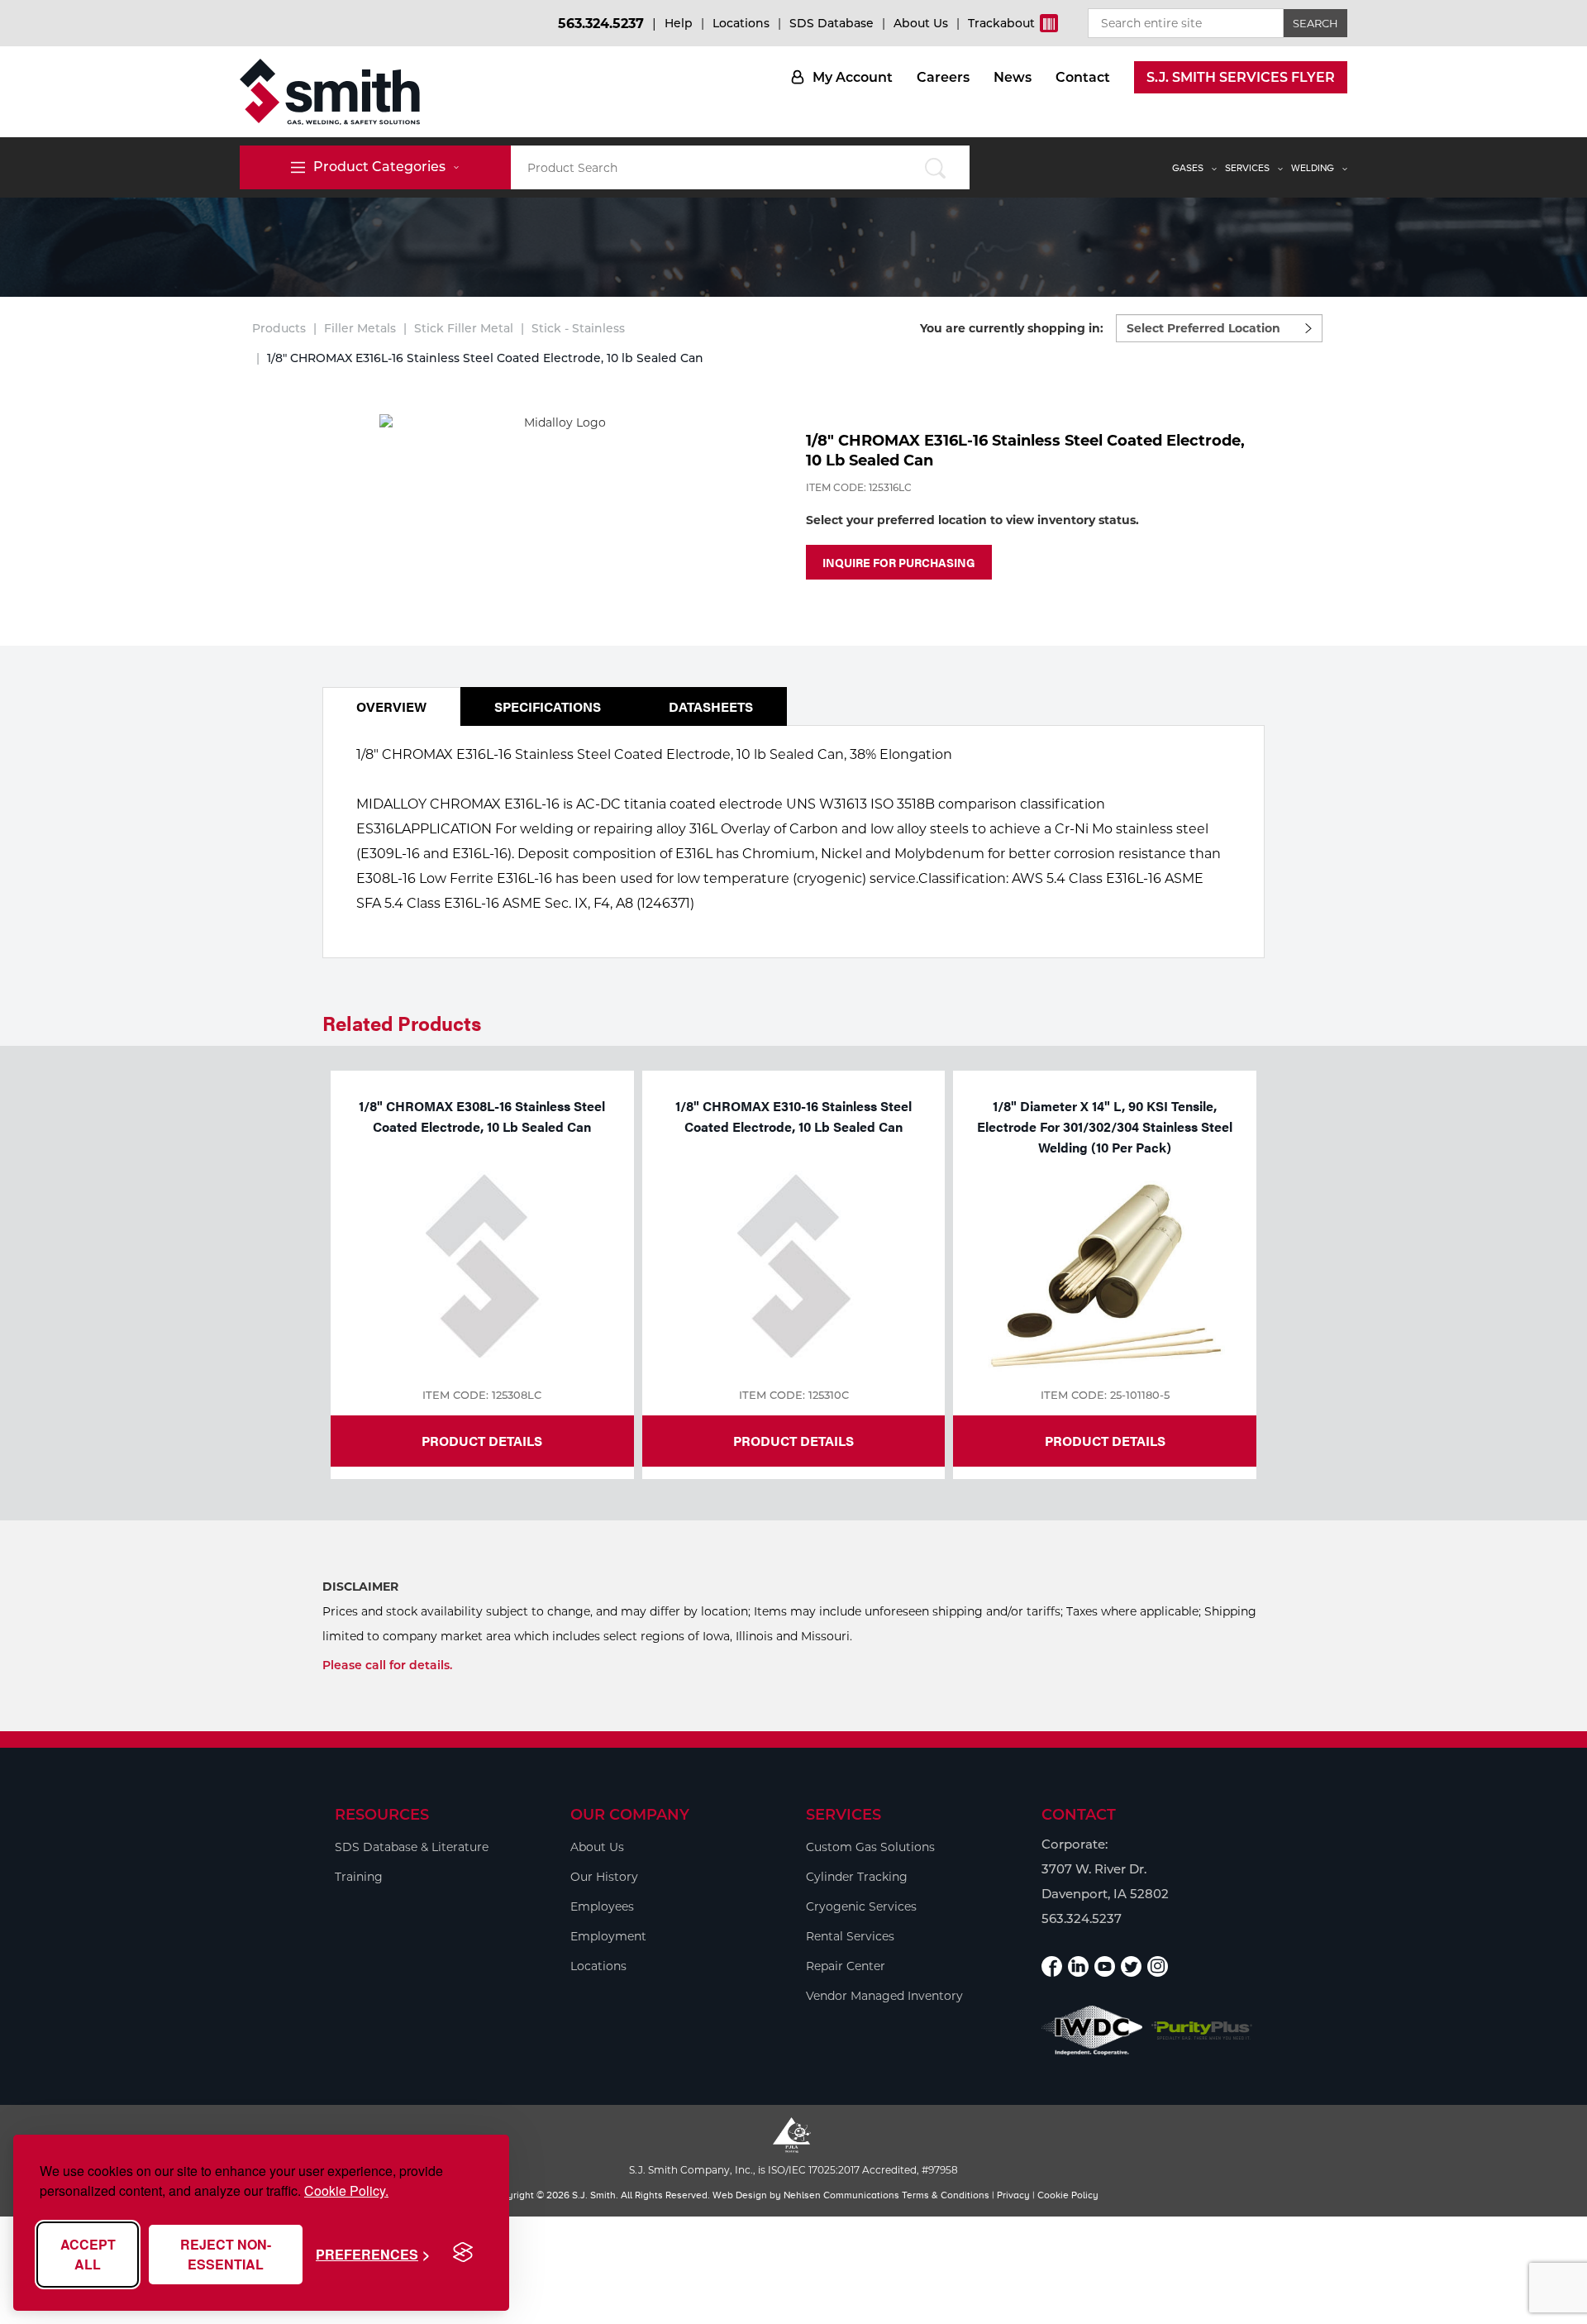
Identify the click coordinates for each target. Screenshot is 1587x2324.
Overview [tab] (391, 706)
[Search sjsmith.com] (935, 167)
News (1013, 77)
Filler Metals (360, 328)
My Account (853, 77)
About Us (921, 23)
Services (1247, 168)
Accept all (88, 2254)
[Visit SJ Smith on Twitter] (1131, 1966)
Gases (1188, 168)
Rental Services (850, 1936)
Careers (943, 77)
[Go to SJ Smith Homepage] (330, 92)
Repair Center (846, 1966)
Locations (741, 23)
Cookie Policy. (346, 2190)
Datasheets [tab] (711, 706)
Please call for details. (387, 1665)
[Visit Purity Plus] (1202, 2031)
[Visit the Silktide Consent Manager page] (463, 2253)
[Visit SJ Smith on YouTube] (1105, 1966)
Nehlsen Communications (841, 2195)
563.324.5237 (601, 24)
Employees (602, 1906)
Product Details (482, 1441)
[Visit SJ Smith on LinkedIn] (1078, 1966)
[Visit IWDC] (1092, 2030)
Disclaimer (360, 1587)
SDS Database (832, 23)
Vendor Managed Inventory (884, 1996)
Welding (1313, 168)
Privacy (1013, 2195)
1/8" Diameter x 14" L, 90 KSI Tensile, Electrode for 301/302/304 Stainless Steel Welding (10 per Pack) (1105, 1126)
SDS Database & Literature (412, 1847)
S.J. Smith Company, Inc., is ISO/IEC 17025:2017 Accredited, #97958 (793, 2170)
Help (679, 23)
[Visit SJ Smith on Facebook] (1052, 1966)
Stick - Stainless (578, 328)
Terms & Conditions (946, 2195)
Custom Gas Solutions (870, 1847)
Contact (1083, 77)
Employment (608, 1936)
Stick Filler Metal (464, 328)
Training (359, 1877)
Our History (604, 1877)
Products (279, 328)
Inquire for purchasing (899, 562)
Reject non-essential (226, 2254)
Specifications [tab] (548, 706)
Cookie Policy (1068, 2195)
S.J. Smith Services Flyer (1241, 77)
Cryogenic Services (861, 1906)
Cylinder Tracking (857, 1877)
